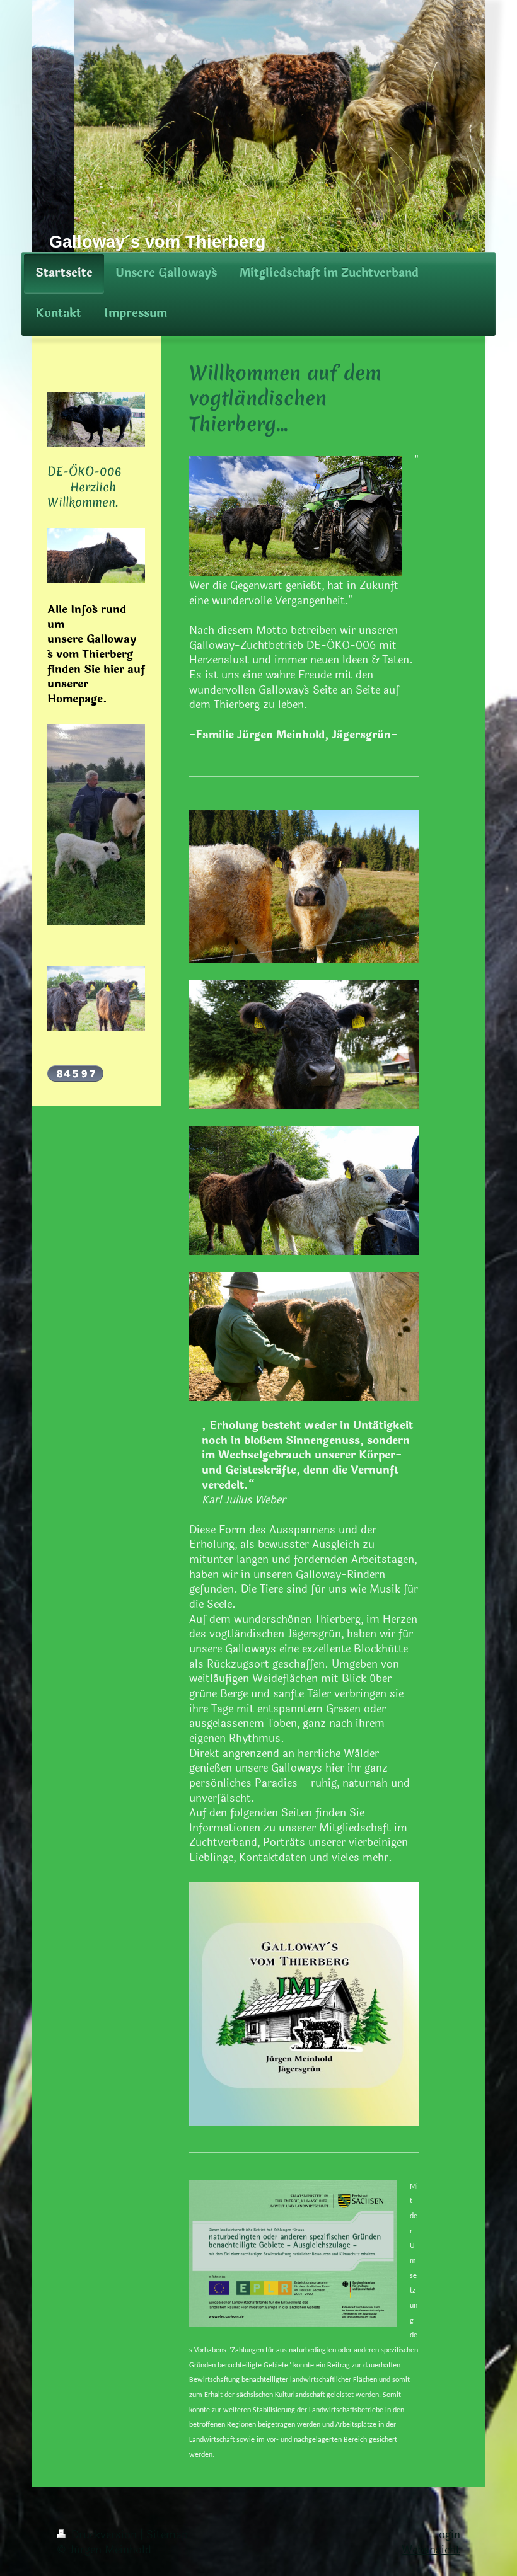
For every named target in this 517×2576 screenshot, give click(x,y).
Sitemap (167, 2535)
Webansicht (431, 2550)
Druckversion (104, 2535)
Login (446, 2535)
